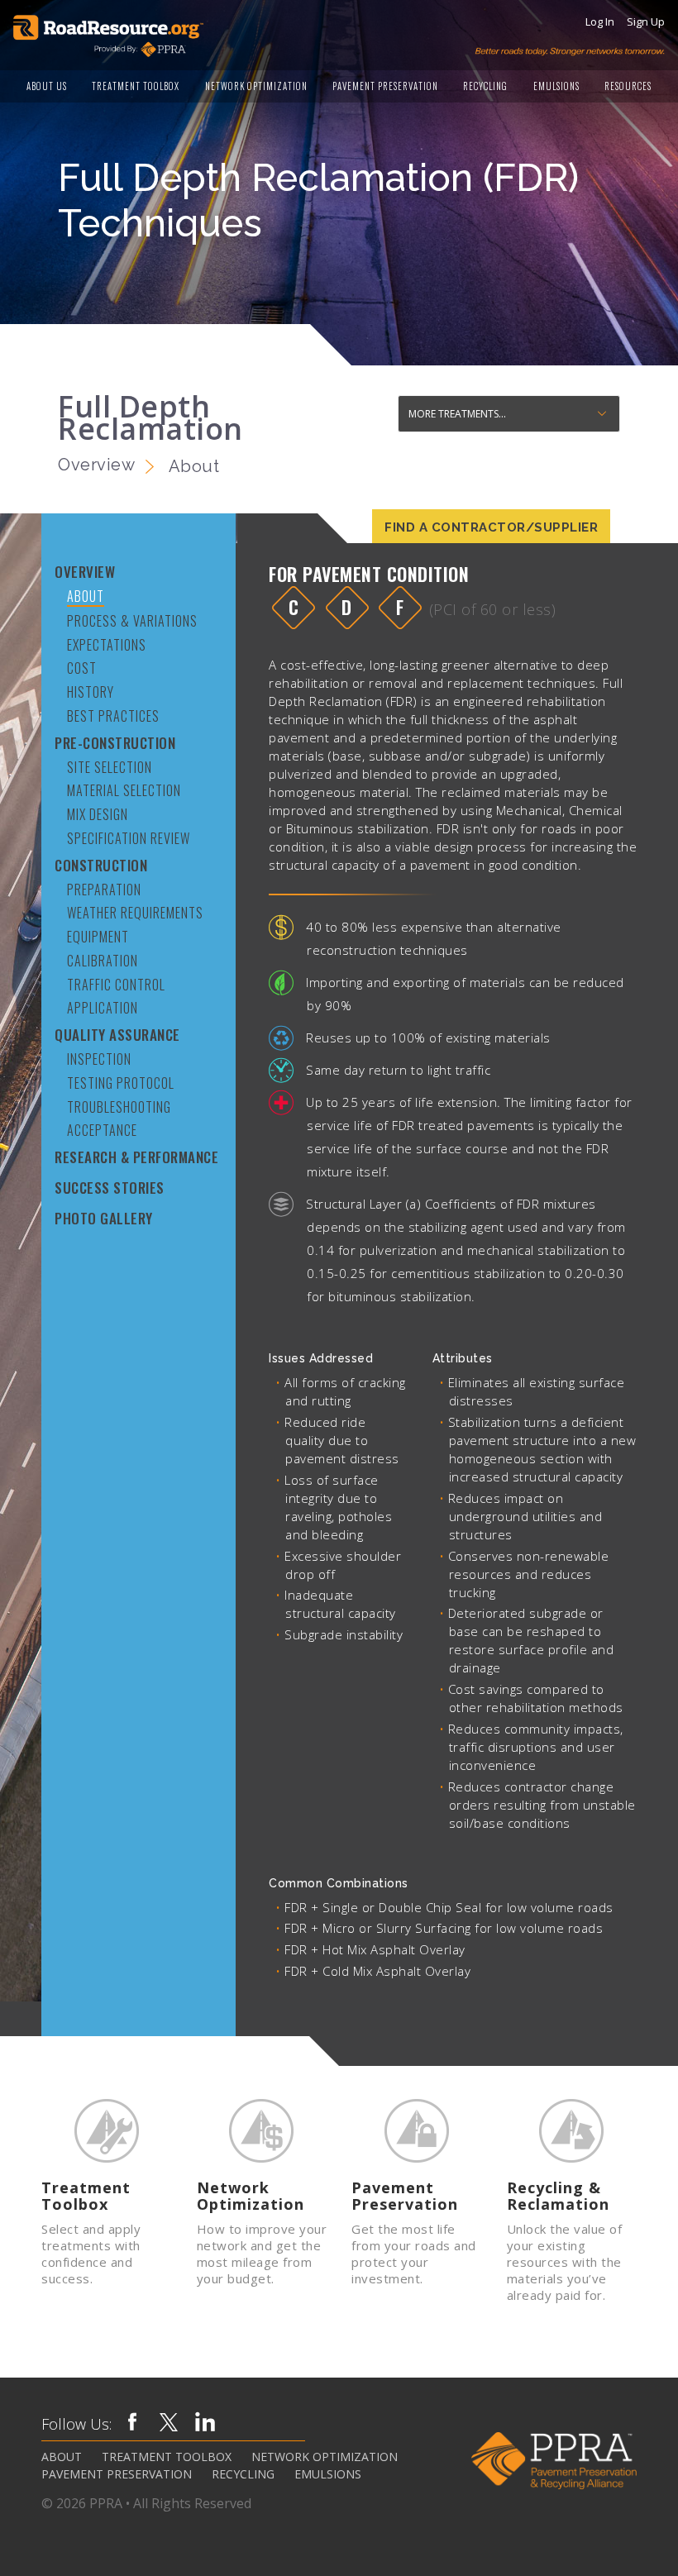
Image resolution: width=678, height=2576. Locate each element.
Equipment (98, 936)
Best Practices (113, 716)
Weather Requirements (135, 912)
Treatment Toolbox (136, 86)
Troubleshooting (119, 1107)
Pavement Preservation (385, 86)
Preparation (104, 889)
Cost (82, 668)
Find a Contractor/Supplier (491, 527)
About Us (47, 86)
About (86, 596)
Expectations (107, 644)
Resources (628, 86)
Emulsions (556, 86)
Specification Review (129, 838)
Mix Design (98, 814)
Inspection (99, 1059)
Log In (600, 22)
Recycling (485, 86)
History (91, 692)
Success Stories (110, 1188)
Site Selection (110, 767)
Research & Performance (136, 1157)
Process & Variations (132, 620)
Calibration (103, 960)
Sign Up (646, 22)
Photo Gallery (104, 1218)
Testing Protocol (121, 1083)
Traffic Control (116, 984)
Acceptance (102, 1130)
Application (103, 1007)
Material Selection (124, 790)
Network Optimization (256, 86)
